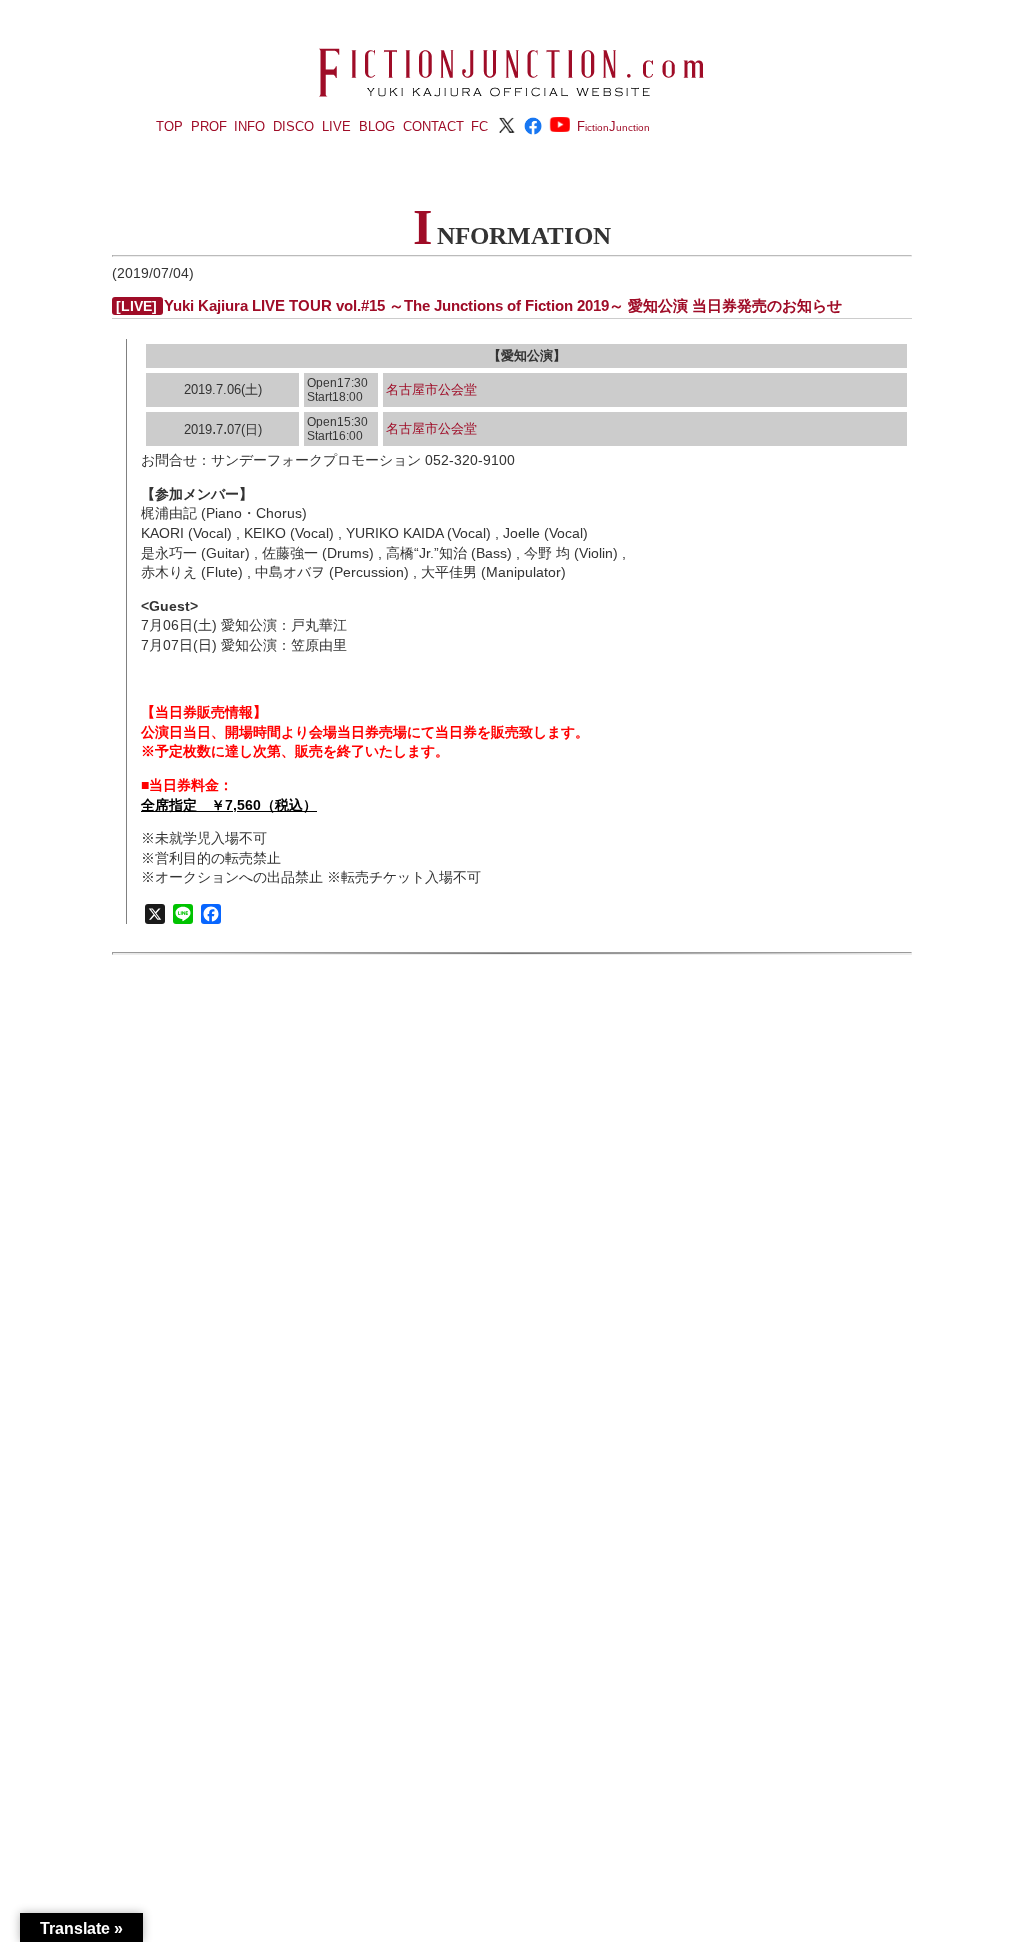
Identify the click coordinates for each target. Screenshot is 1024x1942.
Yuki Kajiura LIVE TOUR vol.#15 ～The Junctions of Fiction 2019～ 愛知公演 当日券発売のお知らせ (503, 305)
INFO (249, 126)
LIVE (336, 126)
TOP (169, 126)
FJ (613, 126)
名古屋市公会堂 (431, 389)
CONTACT (433, 126)
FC (479, 126)
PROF (209, 126)
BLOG (377, 126)
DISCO (293, 126)
